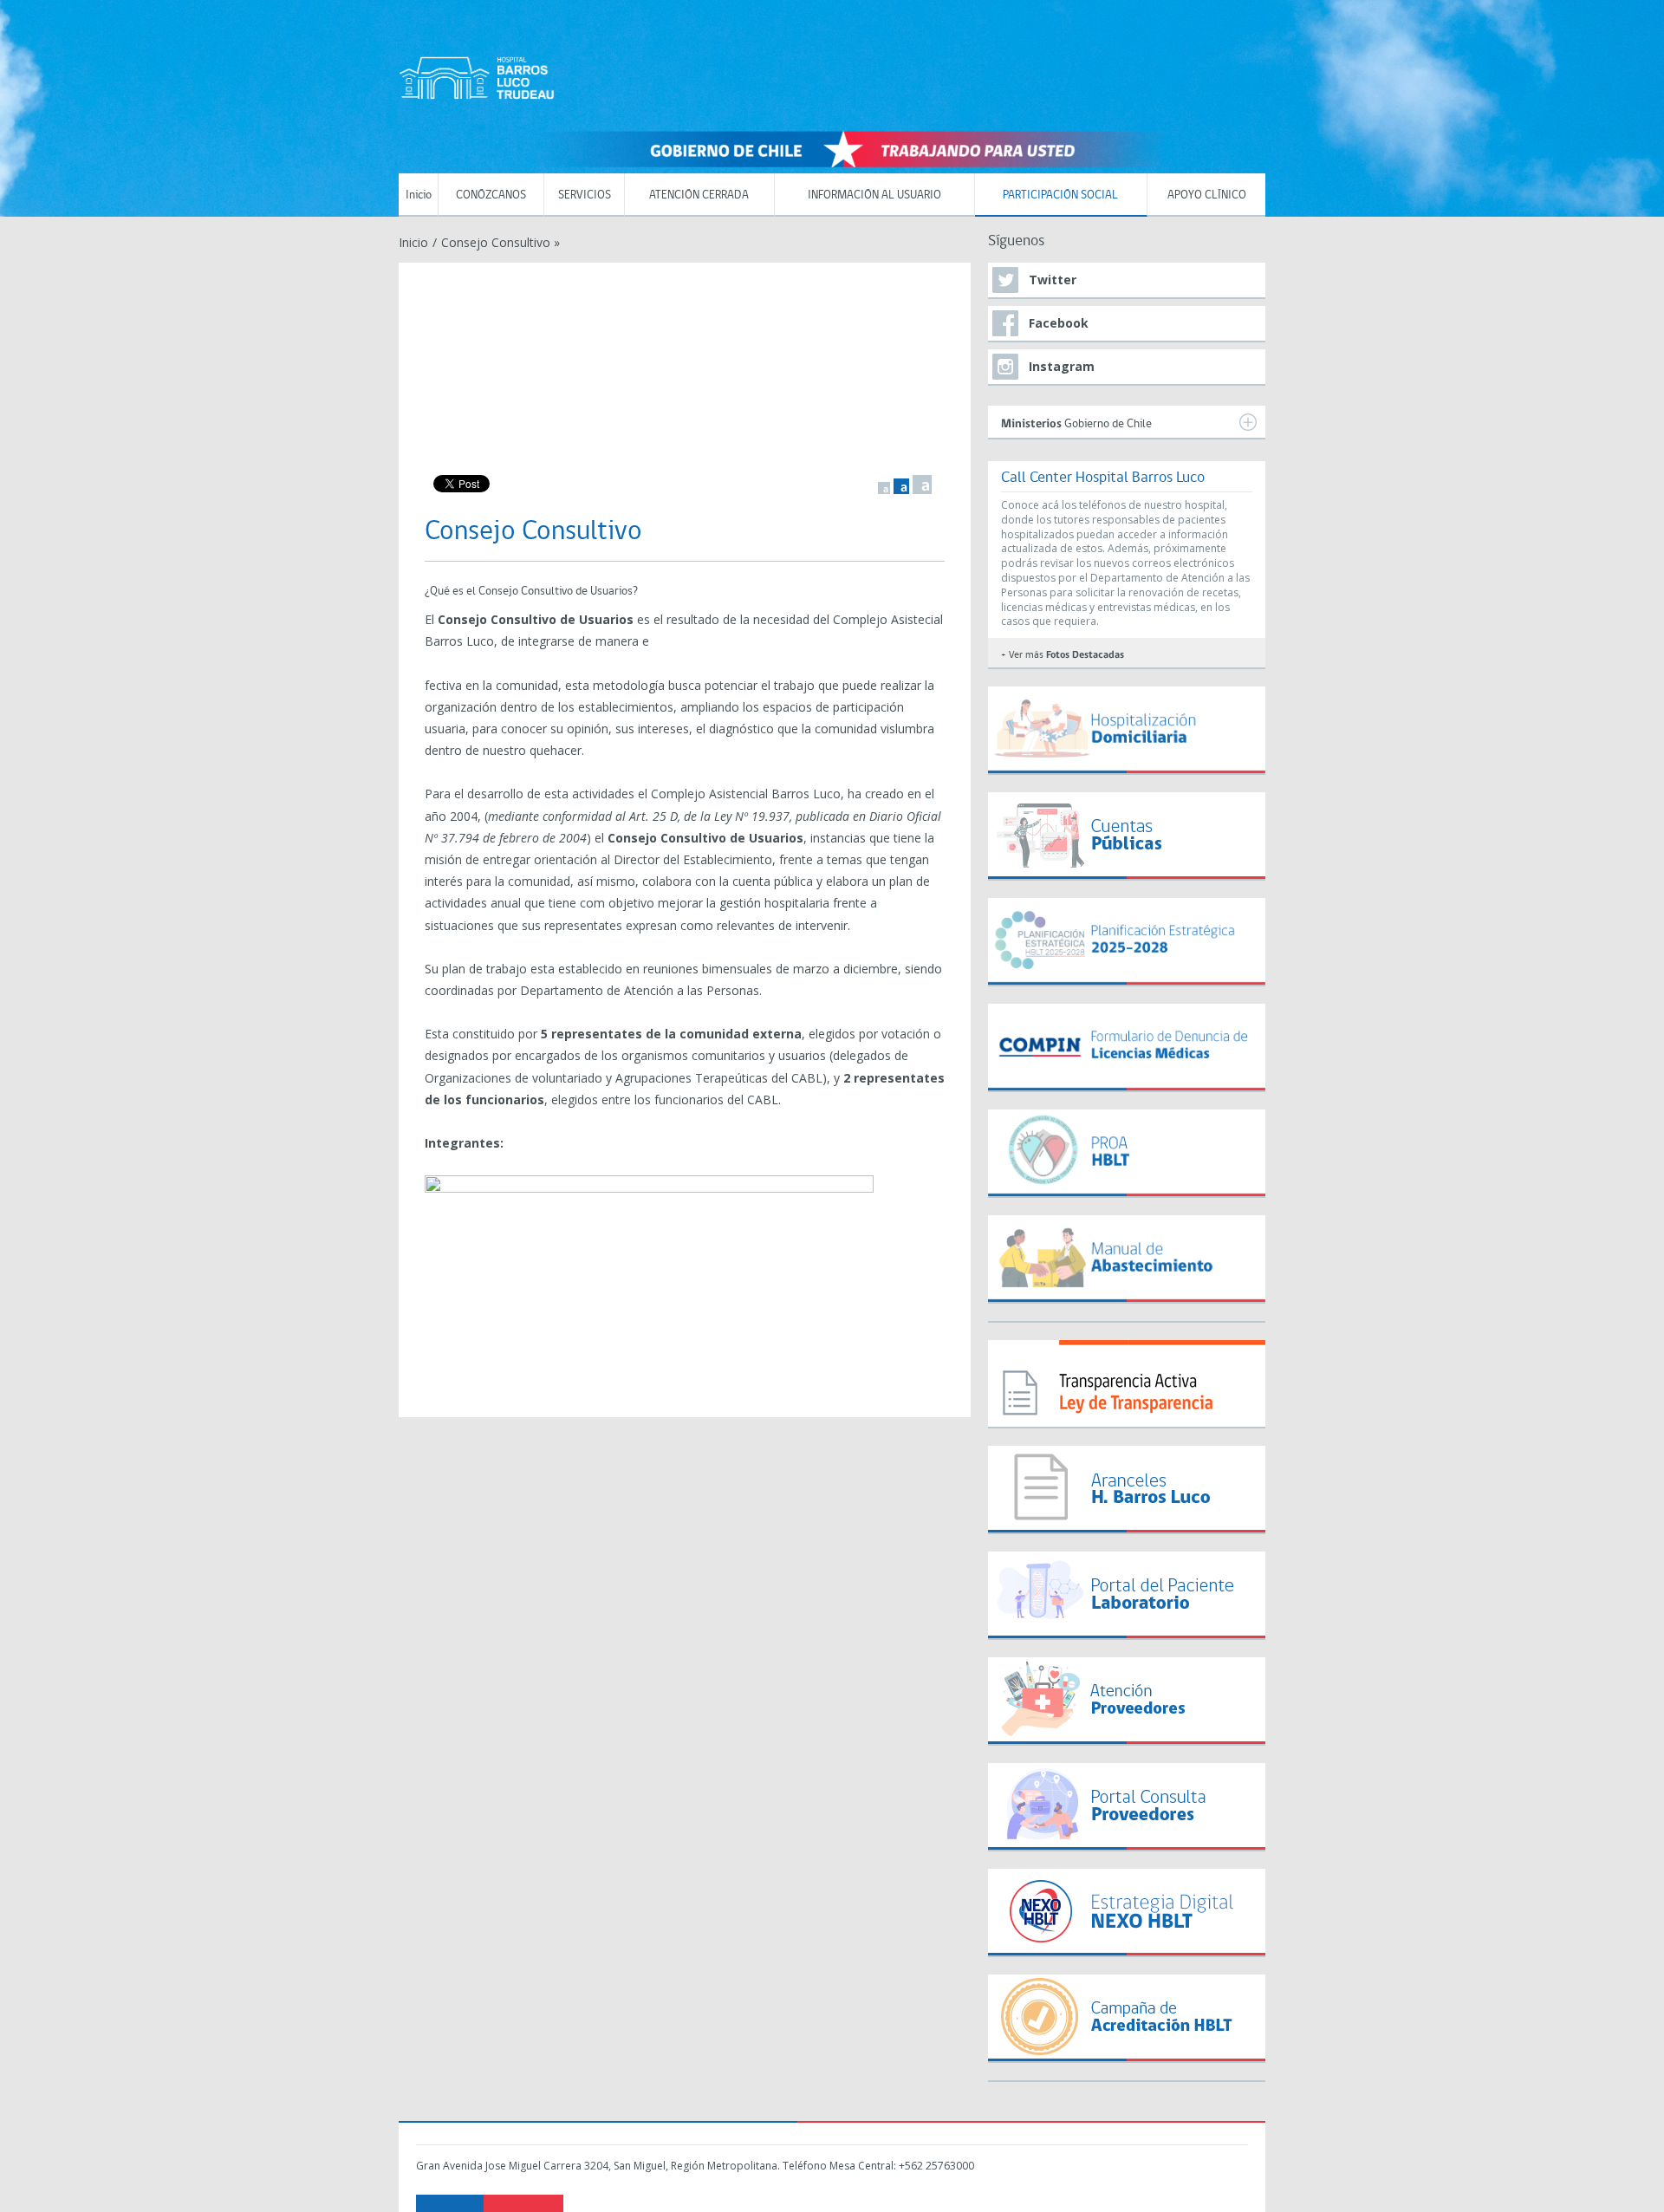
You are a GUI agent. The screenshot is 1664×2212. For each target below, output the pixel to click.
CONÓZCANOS (491, 195)
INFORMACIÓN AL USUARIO (874, 195)
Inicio (419, 195)
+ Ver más (1063, 655)
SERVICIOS (585, 195)
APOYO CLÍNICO (1207, 195)
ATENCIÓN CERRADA (699, 195)
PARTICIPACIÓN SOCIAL (1060, 195)
